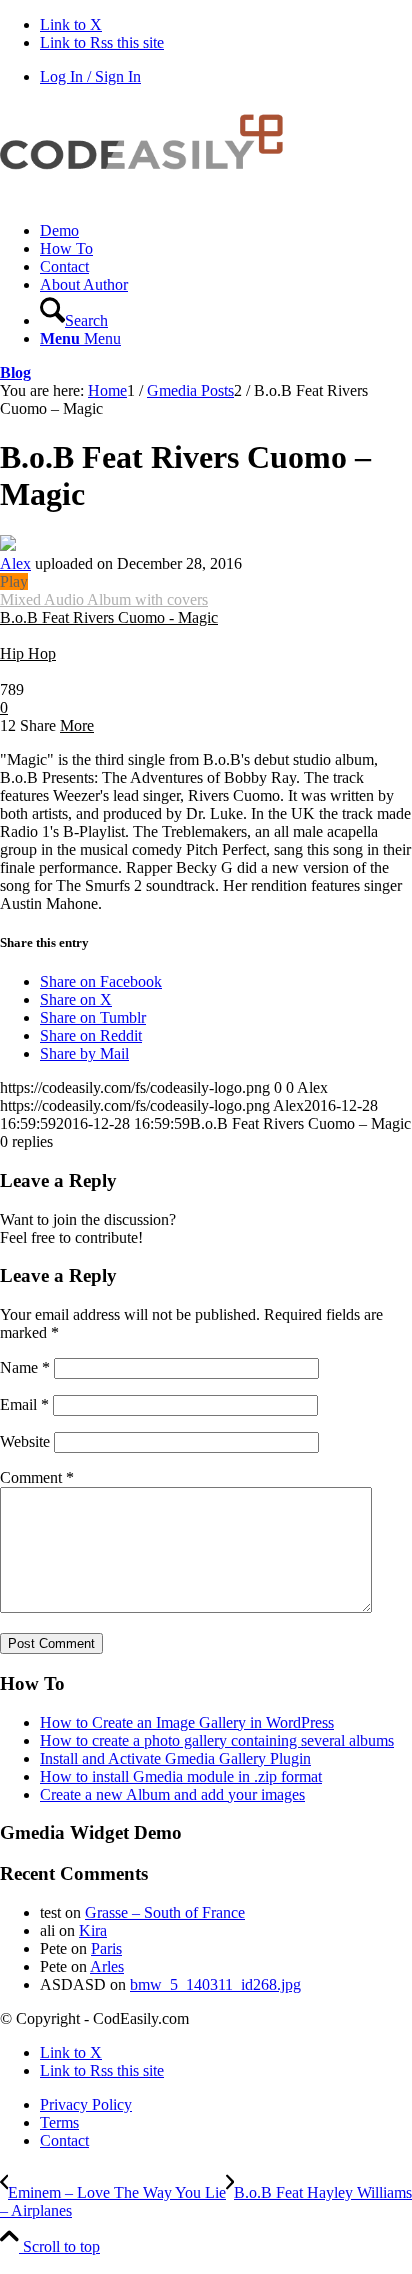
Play (14, 581)
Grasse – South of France (165, 1912)
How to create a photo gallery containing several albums (217, 1740)
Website (25, 1441)
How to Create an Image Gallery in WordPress (187, 1722)
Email (24, 1404)
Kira (93, 1930)
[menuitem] (226, 231)
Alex (15, 563)
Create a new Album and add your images (172, 1794)
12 (8, 725)
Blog (15, 372)
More (77, 725)
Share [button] (38, 725)
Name (25, 1367)
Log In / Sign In (90, 76)
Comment (37, 1477)
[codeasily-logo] (150, 196)
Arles (107, 1966)
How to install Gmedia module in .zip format (181, 1776)
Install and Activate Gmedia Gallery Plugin (175, 1758)
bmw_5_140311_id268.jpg (215, 1984)
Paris (106, 1948)
